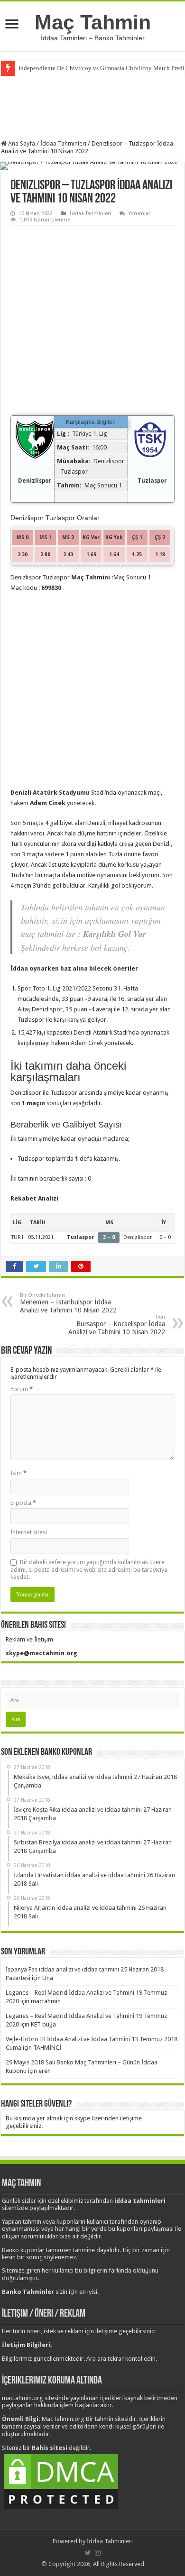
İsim (18, 1473)
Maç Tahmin (93, 22)
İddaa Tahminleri (63, 143)
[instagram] (98, 2553)
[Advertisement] (92, 107)
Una (48, 1978)
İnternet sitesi (29, 1532)
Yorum (22, 1389)
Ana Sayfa (21, 143)
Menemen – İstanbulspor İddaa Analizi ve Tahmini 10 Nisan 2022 (68, 1303)
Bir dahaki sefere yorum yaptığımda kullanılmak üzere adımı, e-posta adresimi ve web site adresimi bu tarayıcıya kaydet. (89, 1569)
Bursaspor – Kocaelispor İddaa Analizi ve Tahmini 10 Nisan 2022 (117, 1325)
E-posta (23, 1503)
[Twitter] (88, 2553)
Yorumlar (139, 214)
